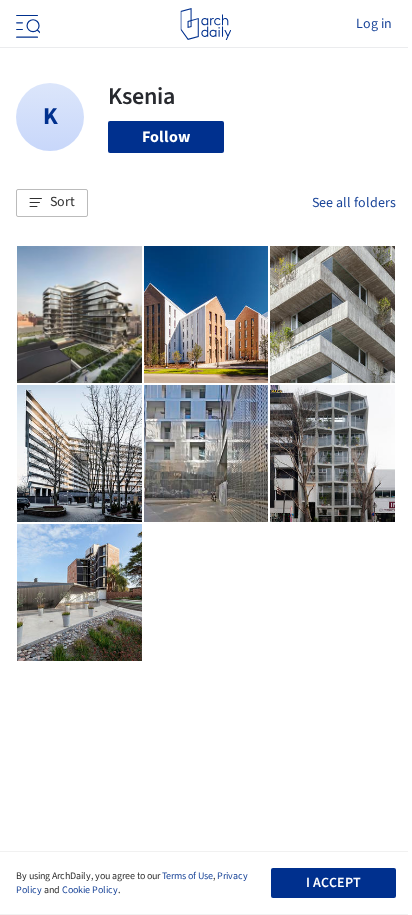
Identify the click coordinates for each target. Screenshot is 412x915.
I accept (333, 883)
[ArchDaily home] (205, 24)
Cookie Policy (90, 890)
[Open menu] (26, 24)
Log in (374, 24)
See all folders (354, 203)
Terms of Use (187, 876)
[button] (52, 203)
